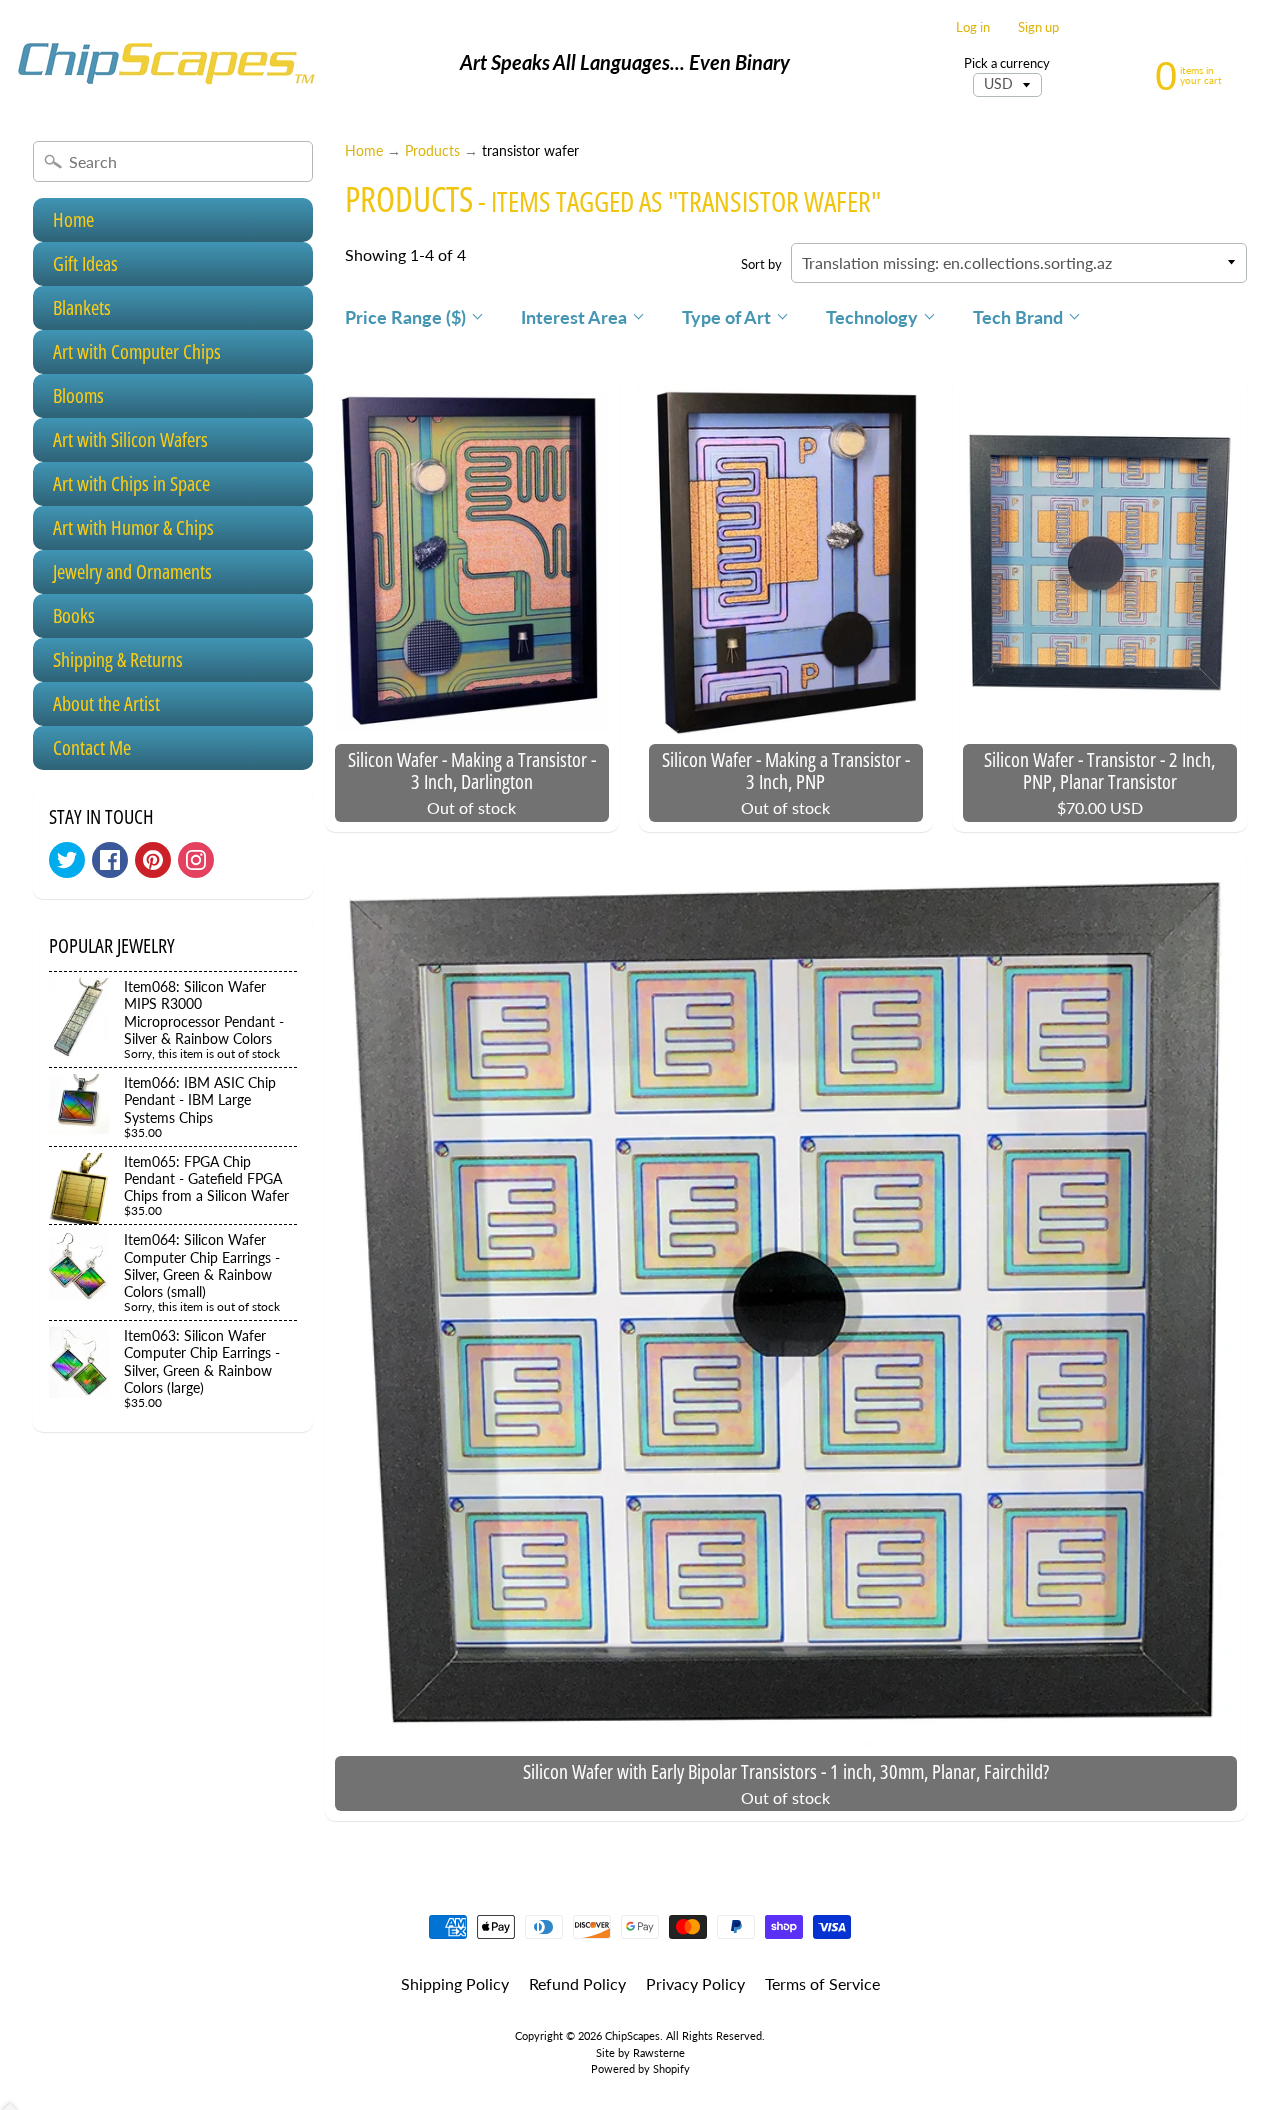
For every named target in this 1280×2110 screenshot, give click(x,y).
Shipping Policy (455, 1983)
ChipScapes (632, 2035)
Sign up (1038, 27)
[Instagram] (196, 860)
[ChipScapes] (166, 62)
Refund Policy (577, 1983)
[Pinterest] (153, 860)
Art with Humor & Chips (133, 527)
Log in (973, 27)
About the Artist (106, 703)
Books (74, 615)
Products (432, 151)
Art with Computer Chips (137, 351)
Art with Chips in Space (131, 483)
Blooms (78, 395)
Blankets (82, 307)
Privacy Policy (695, 1983)
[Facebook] (110, 860)
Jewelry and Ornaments (132, 571)
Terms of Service (822, 1983)
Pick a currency (1007, 63)
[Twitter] (67, 860)
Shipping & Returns (118, 659)
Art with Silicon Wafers (130, 439)
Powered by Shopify (640, 2068)
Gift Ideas (85, 263)
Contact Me (92, 747)
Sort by (761, 264)
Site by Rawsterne (640, 2052)
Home (73, 219)
